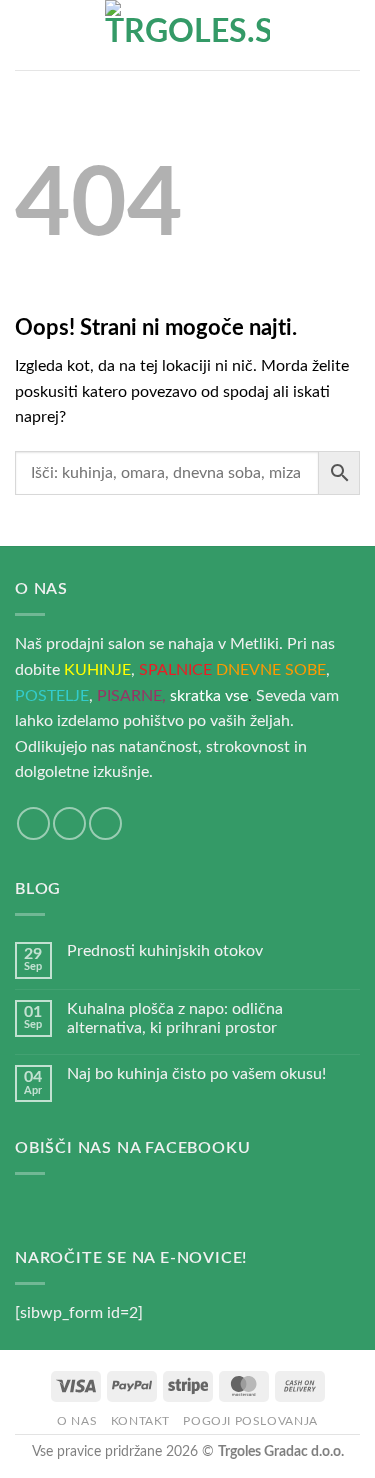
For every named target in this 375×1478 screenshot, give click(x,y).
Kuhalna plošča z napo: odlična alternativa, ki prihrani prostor (175, 1018)
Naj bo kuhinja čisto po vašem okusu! (196, 1074)
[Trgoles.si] (188, 35)
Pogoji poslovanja (250, 1421)
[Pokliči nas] (105, 823)
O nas (77, 1421)
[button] (27, 34)
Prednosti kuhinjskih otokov (165, 951)
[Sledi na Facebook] (33, 823)
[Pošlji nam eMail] (69, 823)
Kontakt (140, 1421)
